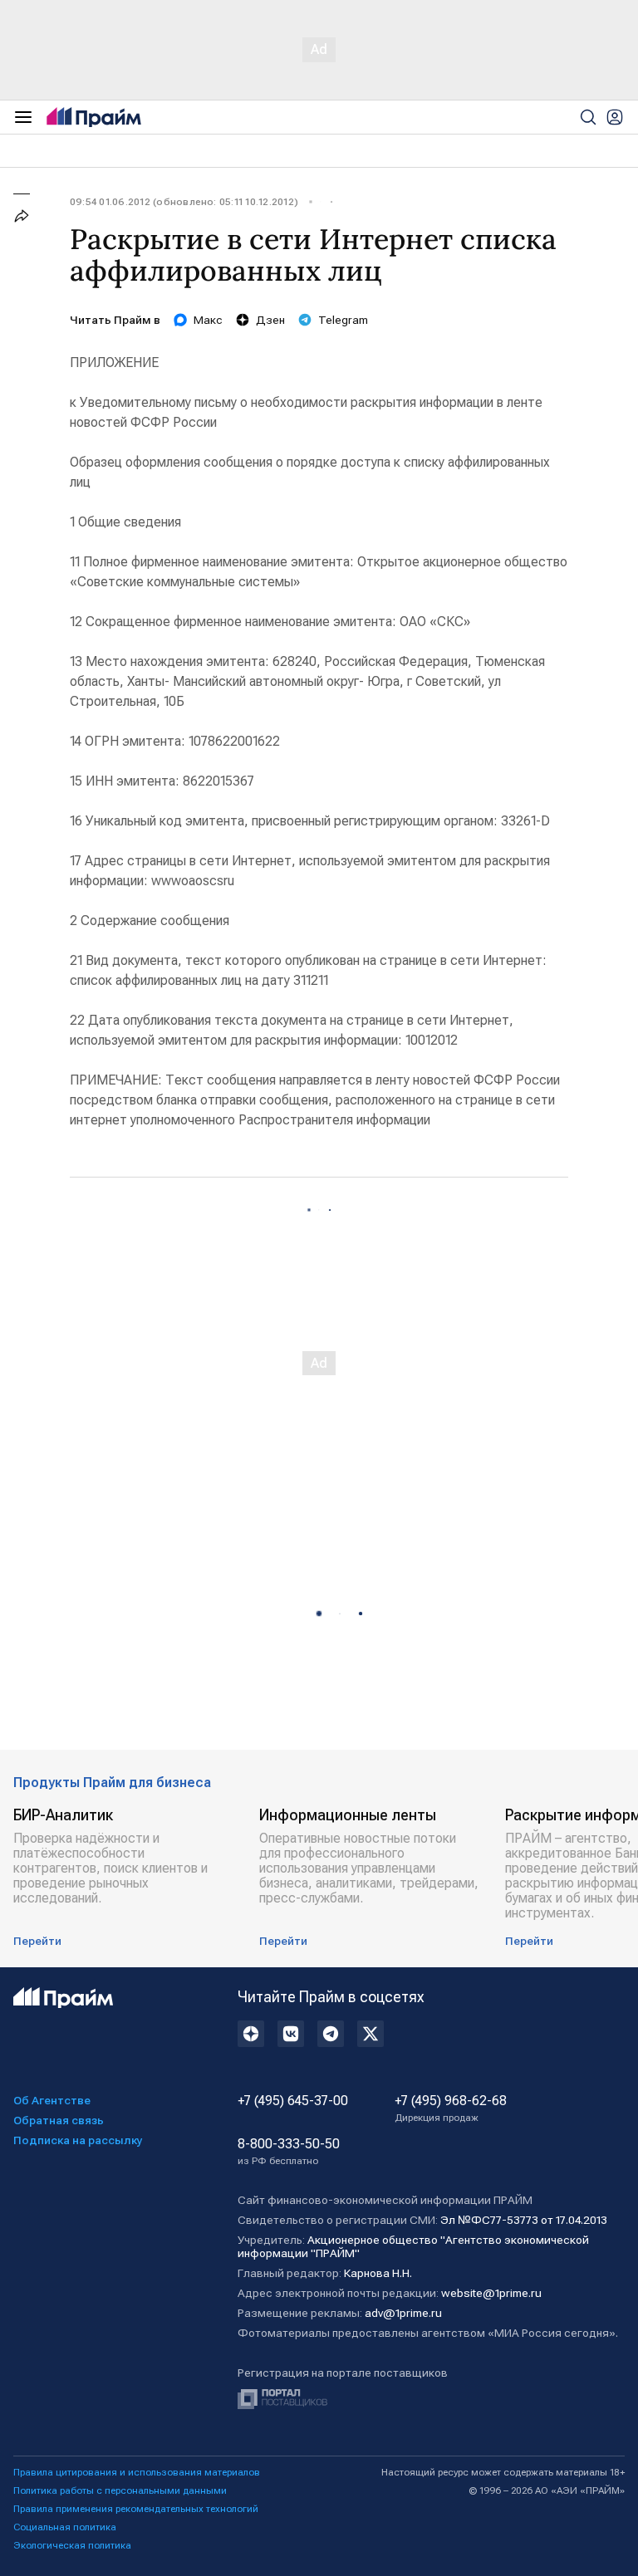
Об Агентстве (52, 2100)
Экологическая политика (72, 2545)
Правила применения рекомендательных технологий (136, 2509)
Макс (208, 320)
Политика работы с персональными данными (120, 2490)
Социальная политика (65, 2527)
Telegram (343, 320)
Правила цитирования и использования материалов (137, 2472)
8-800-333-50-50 (289, 2152)
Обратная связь (59, 2120)
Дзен (270, 320)
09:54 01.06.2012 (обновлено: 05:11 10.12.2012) (184, 202)
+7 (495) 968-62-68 (451, 2108)
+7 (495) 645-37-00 (293, 2101)
